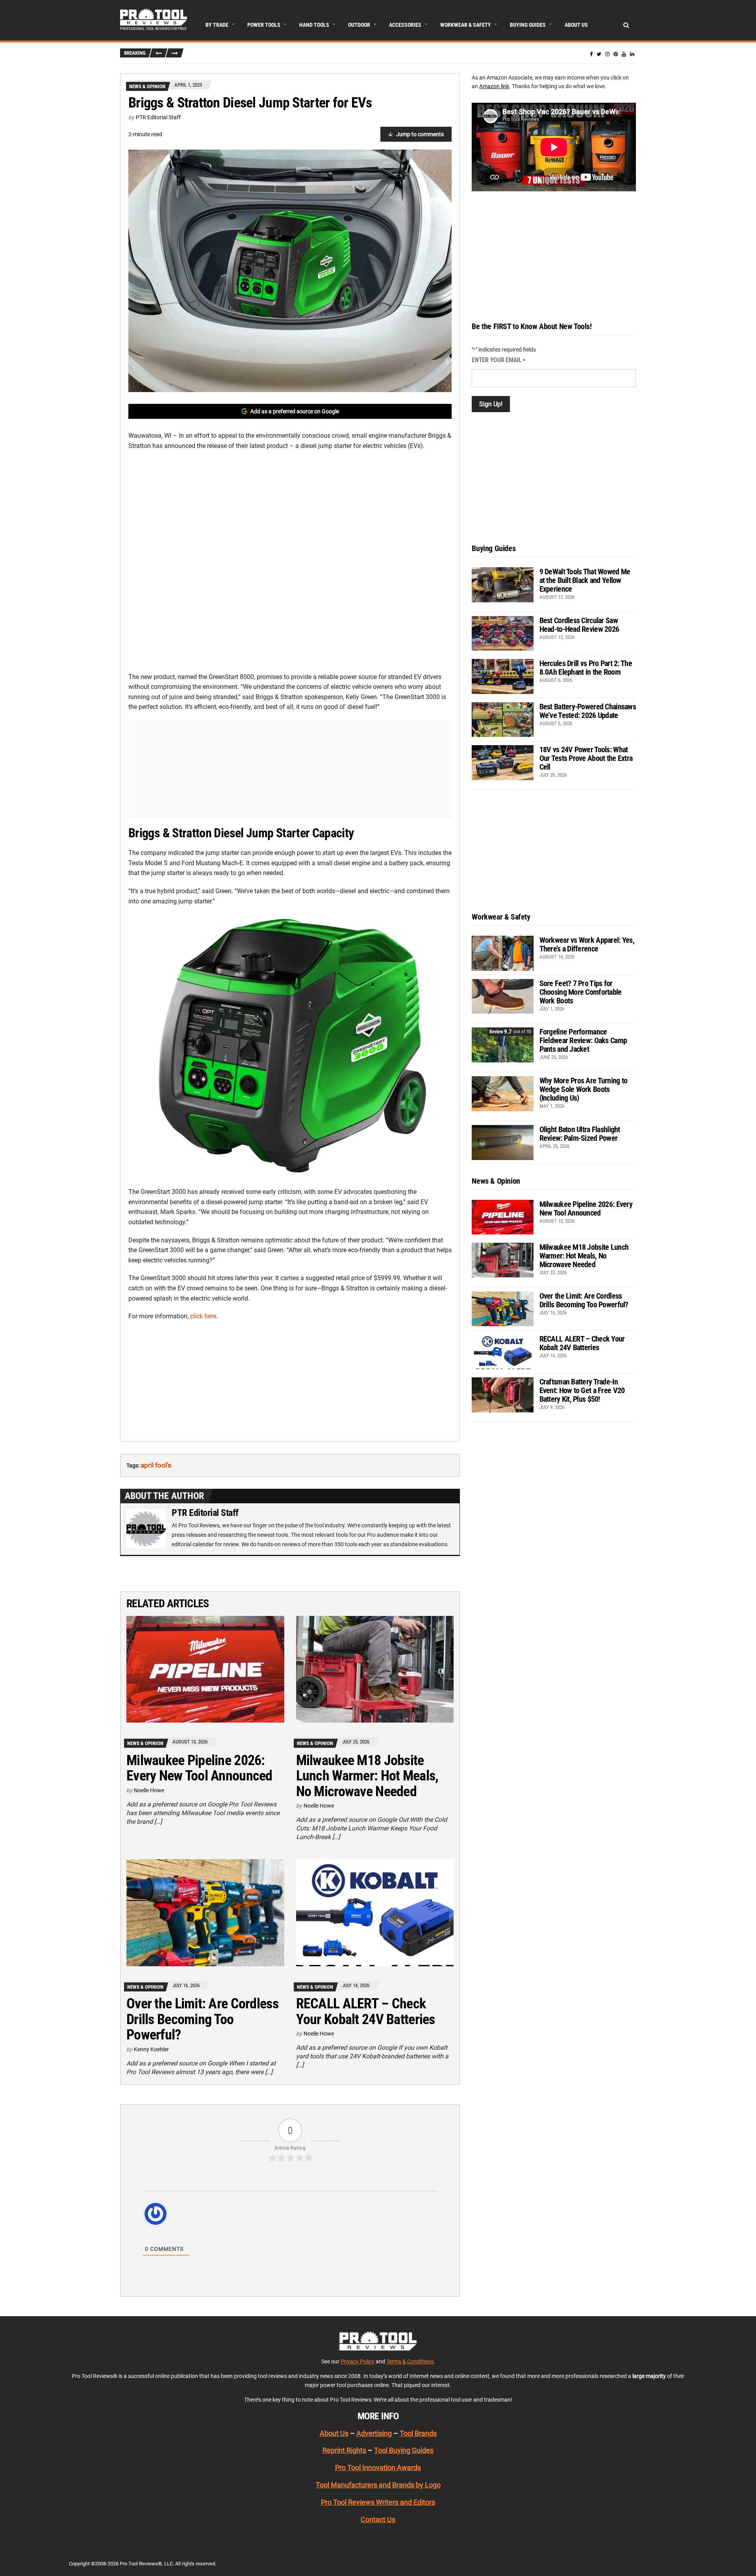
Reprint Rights (344, 2450)
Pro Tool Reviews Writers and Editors (378, 2502)
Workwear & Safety (466, 25)
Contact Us (378, 2520)
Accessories (405, 25)
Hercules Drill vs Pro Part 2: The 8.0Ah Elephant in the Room (586, 668)
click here (203, 1316)
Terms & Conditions (410, 2361)
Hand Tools (314, 25)
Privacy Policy (358, 2361)
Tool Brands (418, 2433)
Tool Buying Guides (404, 2450)
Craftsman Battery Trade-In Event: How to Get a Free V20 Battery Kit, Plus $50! (582, 1390)
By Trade (217, 25)
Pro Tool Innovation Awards (378, 2468)
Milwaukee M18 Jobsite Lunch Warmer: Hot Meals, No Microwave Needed (367, 1776)
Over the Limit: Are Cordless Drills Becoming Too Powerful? (202, 2019)
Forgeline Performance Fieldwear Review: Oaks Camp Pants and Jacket (583, 1040)
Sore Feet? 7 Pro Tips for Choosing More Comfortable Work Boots (581, 992)
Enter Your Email (498, 360)
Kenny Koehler (151, 2049)
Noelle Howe (149, 1790)
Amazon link (494, 86)
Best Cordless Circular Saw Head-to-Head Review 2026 (579, 625)
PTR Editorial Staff (158, 117)
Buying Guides (528, 25)
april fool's (156, 1465)
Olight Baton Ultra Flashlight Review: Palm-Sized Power (580, 1134)
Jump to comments (420, 134)
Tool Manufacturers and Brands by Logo (378, 2485)
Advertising (374, 2433)
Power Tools (264, 25)
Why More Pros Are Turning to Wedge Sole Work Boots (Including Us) (584, 1089)
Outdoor (359, 25)
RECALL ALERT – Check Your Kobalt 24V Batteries (366, 2012)
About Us (576, 25)
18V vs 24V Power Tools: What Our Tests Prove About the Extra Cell (586, 758)
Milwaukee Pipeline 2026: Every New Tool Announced (199, 1768)
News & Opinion (147, 86)
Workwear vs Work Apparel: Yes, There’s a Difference (587, 944)
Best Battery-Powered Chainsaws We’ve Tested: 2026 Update (588, 711)
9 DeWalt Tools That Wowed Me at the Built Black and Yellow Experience (585, 580)
